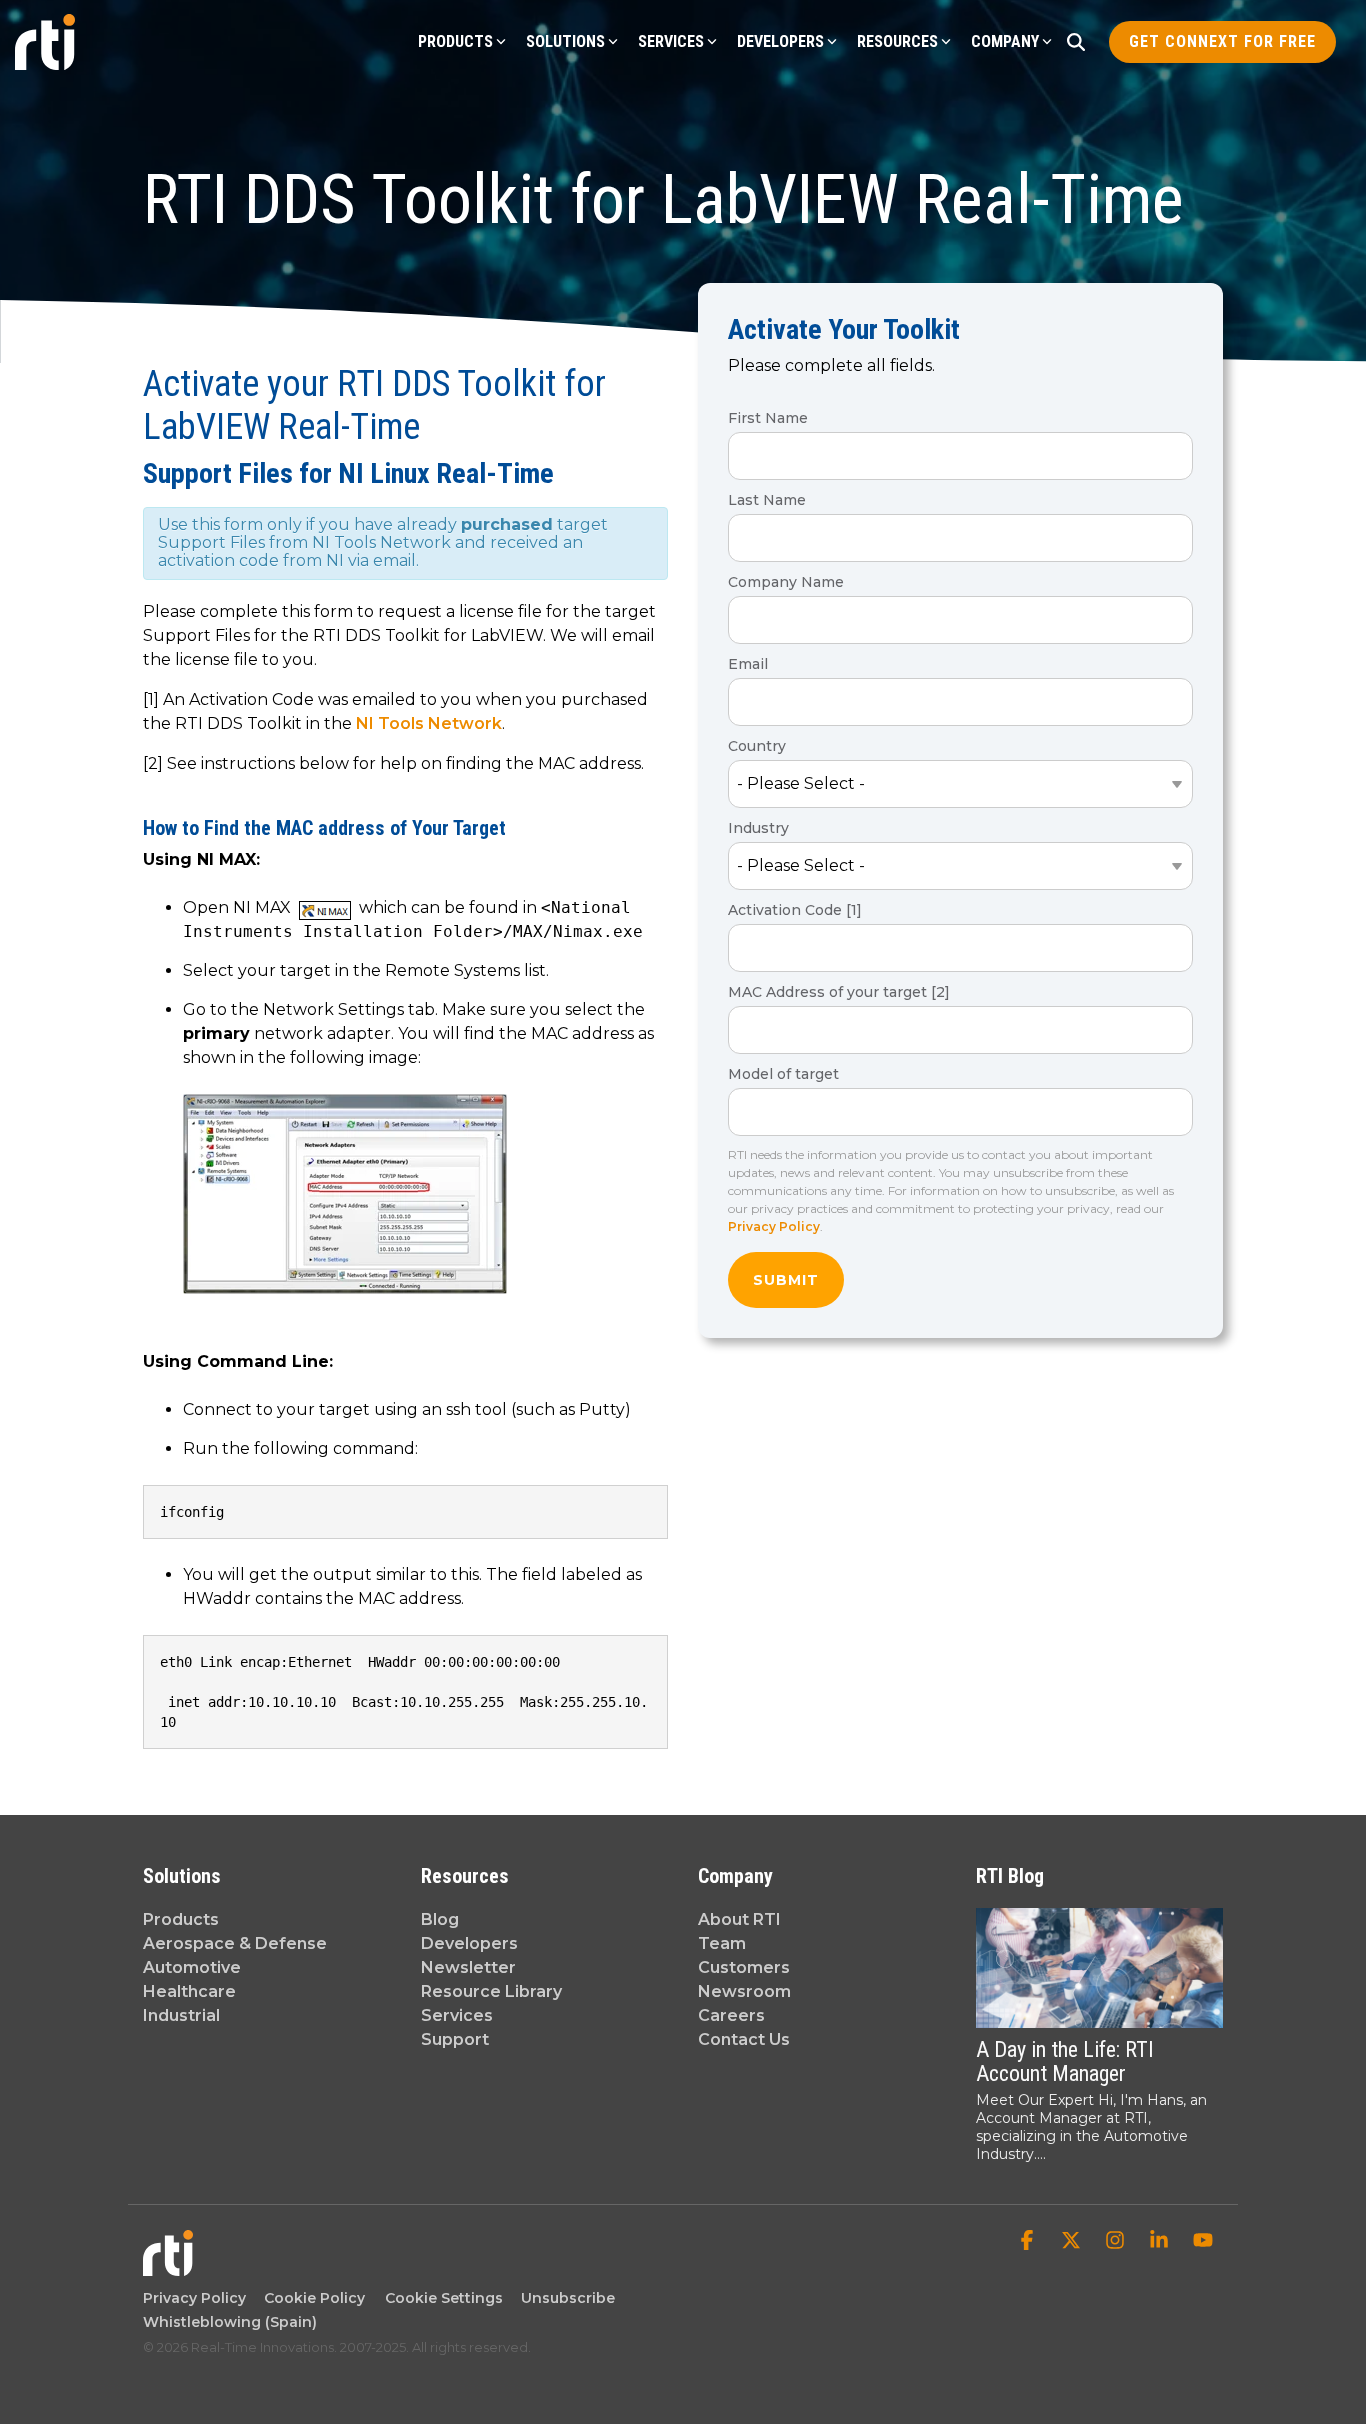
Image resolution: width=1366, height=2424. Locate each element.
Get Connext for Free (1222, 41)
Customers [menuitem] (744, 1967)
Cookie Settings (444, 2298)
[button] (1029, 2242)
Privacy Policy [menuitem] (194, 2298)
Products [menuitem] (181, 1919)
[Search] (1076, 42)
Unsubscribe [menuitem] (564, 2298)
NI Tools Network (429, 723)
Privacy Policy (774, 1226)
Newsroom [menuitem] (744, 1991)
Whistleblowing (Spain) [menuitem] (230, 2322)
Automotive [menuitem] (192, 1967)
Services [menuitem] (457, 2015)
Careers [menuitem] (731, 2015)
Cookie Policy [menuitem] (310, 2298)
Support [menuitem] (455, 2039)
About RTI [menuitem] (739, 1919)
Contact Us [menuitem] (744, 2039)
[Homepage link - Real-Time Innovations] (168, 2265)
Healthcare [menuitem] (189, 1991)
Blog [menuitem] (440, 1919)
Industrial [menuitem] (181, 2015)
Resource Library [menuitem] (491, 1991)
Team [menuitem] (722, 1943)
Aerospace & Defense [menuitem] (235, 1943)
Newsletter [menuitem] (468, 1967)
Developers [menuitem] (469, 1943)
